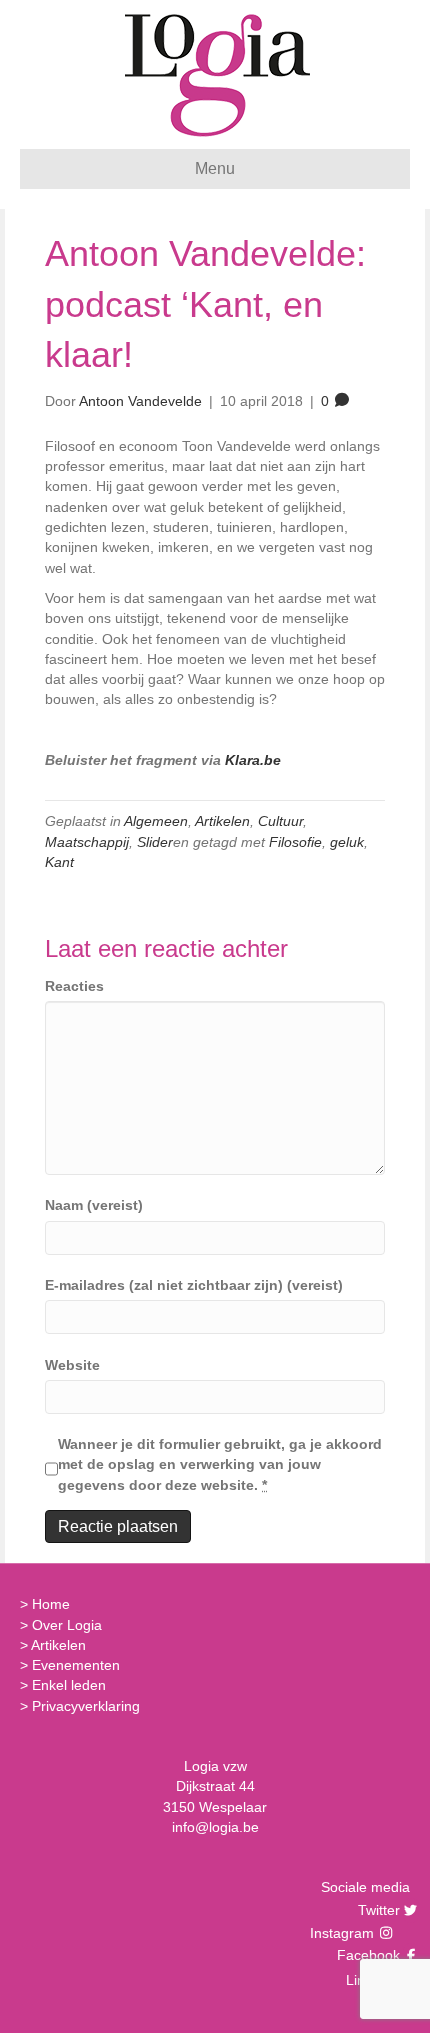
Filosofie (295, 842)
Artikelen (222, 821)
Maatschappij (87, 842)
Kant (59, 862)
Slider (155, 842)
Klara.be (253, 760)
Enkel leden (69, 1685)
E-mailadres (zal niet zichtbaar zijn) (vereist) (194, 1285)
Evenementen (76, 1665)
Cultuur (280, 821)
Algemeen (156, 821)
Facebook (366, 1955)
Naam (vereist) (94, 1205)
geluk (347, 842)
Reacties (74, 986)
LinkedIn (370, 1980)
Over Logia (67, 1625)
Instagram (344, 1933)
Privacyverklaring (86, 1706)
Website (72, 1365)
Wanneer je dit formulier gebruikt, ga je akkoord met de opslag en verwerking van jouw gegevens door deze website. (220, 1464)
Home (51, 1604)
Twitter (376, 1910)
